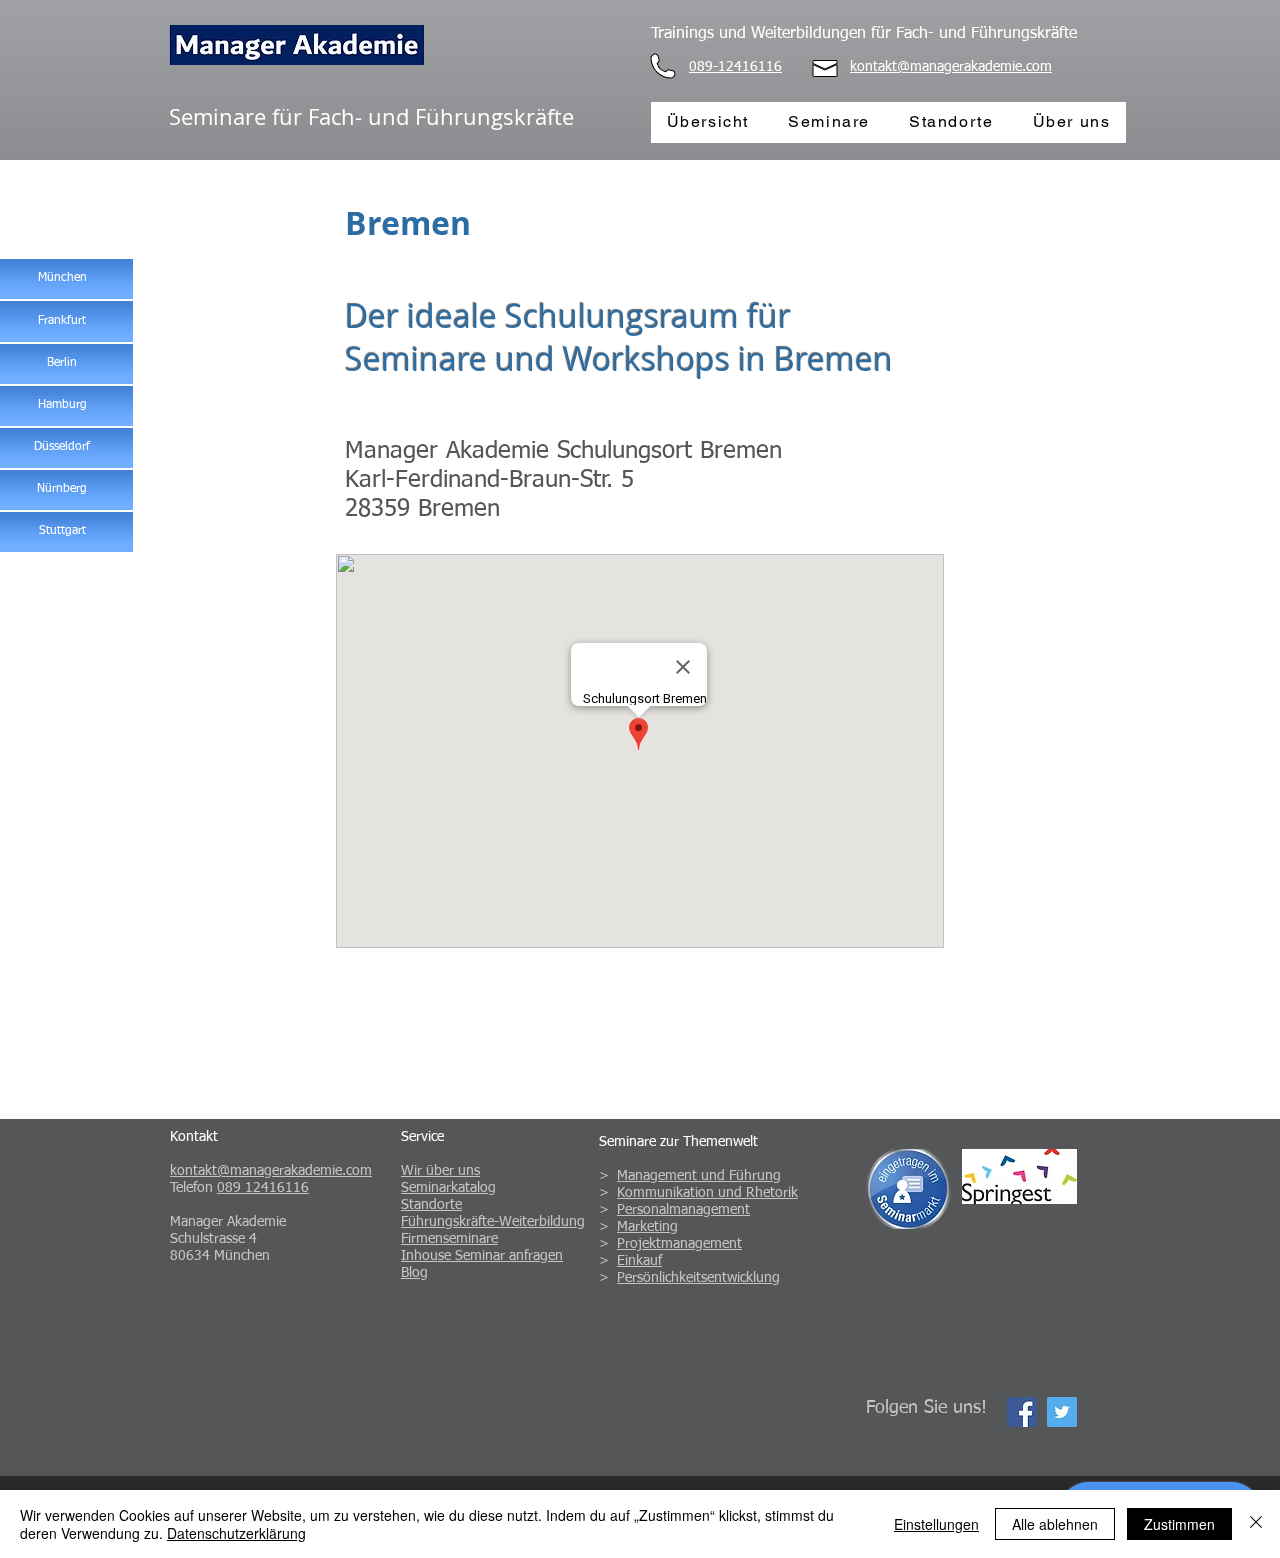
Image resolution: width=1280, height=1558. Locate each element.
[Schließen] (1256, 1524)
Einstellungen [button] (936, 1524)
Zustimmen (1179, 1524)
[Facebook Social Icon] (1022, 1412)
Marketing (647, 1227)
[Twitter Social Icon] (1062, 1412)
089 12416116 (263, 1188)
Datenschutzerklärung (236, 1533)
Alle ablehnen (1055, 1524)
